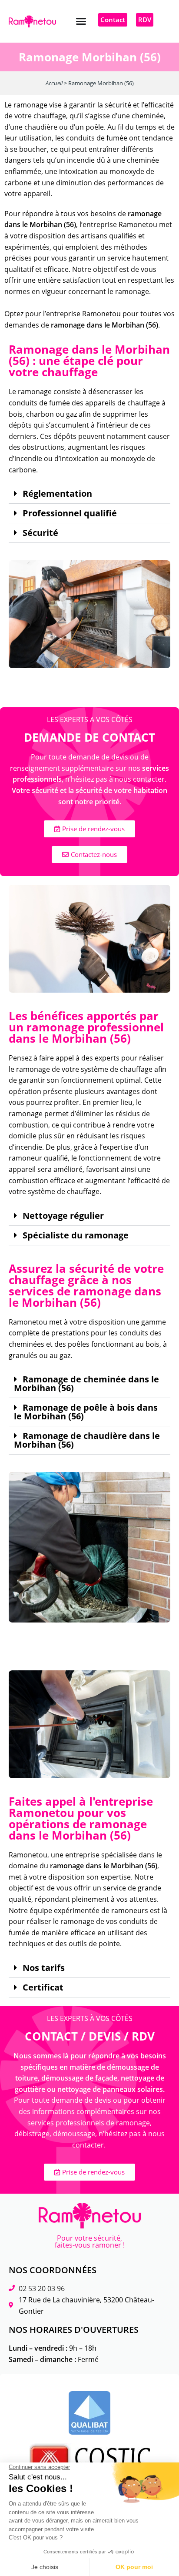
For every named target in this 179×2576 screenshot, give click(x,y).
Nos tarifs (44, 1968)
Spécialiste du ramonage (76, 1235)
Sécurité (40, 533)
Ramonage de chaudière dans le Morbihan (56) (87, 1440)
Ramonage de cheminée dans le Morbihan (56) (86, 1384)
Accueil (54, 83)
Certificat (43, 1987)
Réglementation (57, 494)
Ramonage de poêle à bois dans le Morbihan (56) (86, 1412)
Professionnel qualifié (70, 513)
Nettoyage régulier (63, 1216)
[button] (81, 21)
